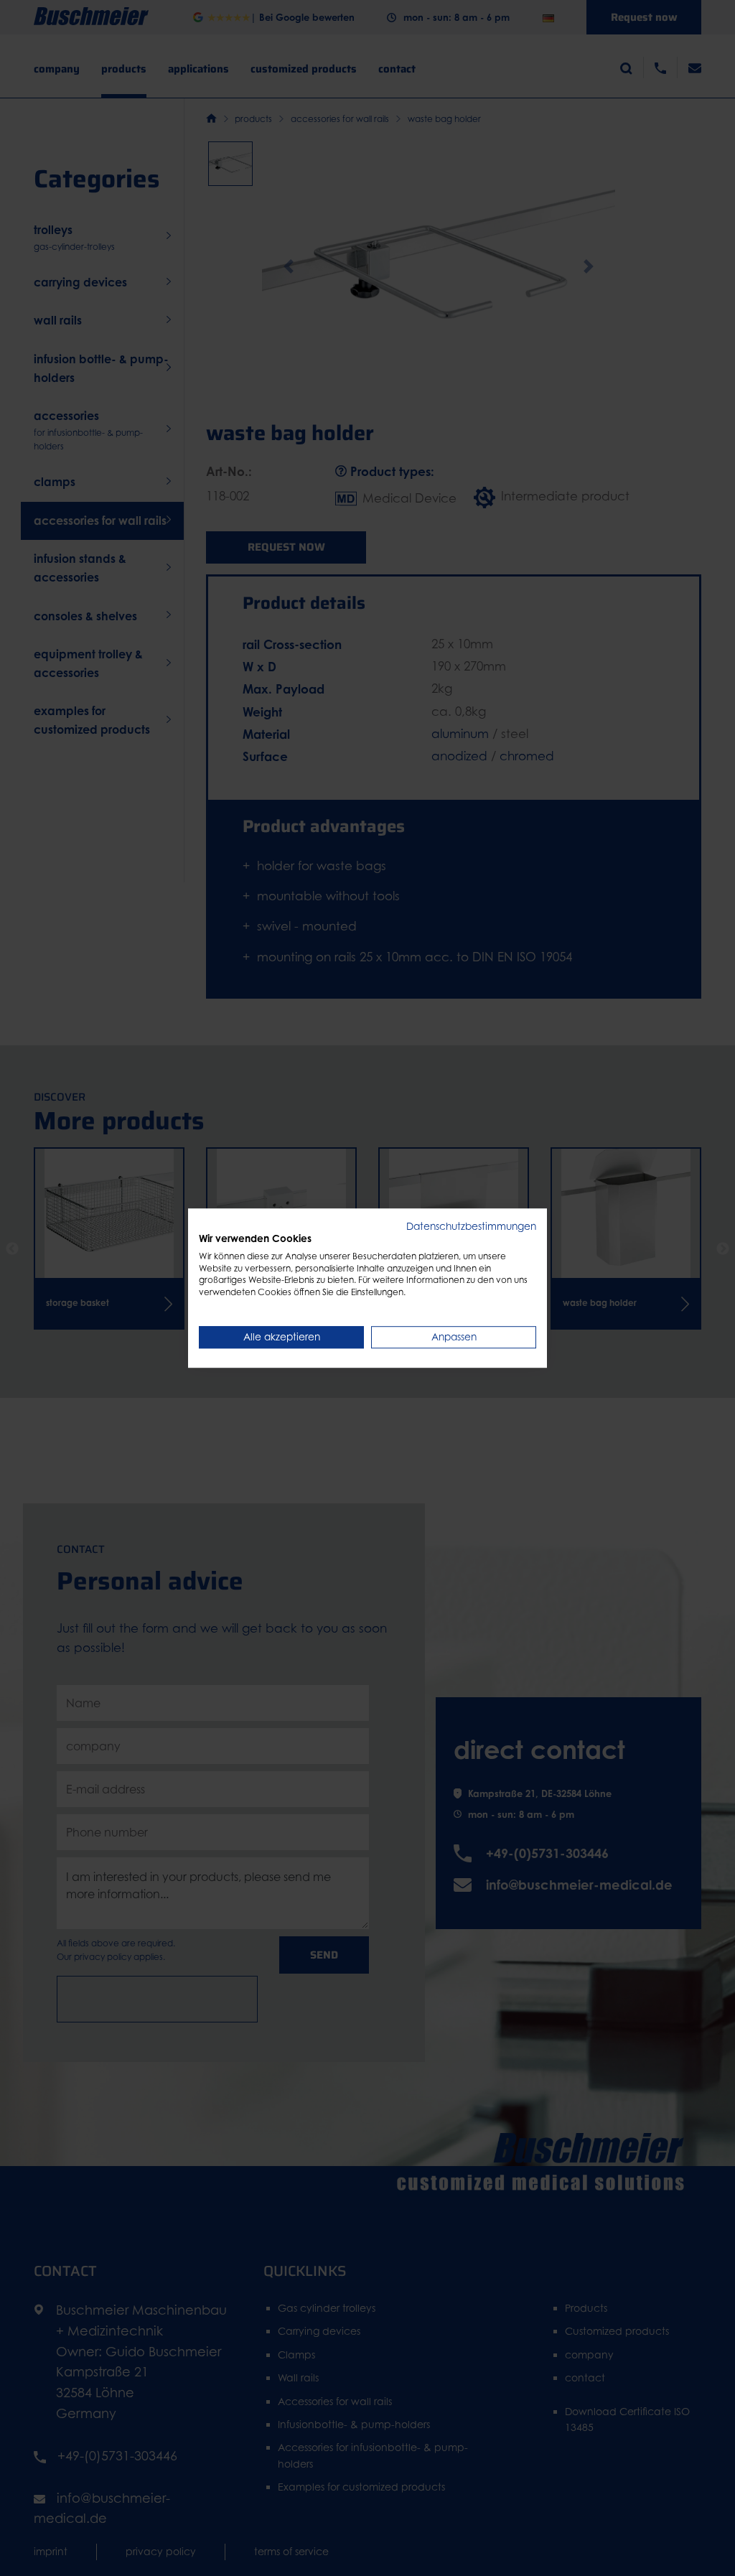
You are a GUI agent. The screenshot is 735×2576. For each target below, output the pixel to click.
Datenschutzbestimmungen (471, 1226)
